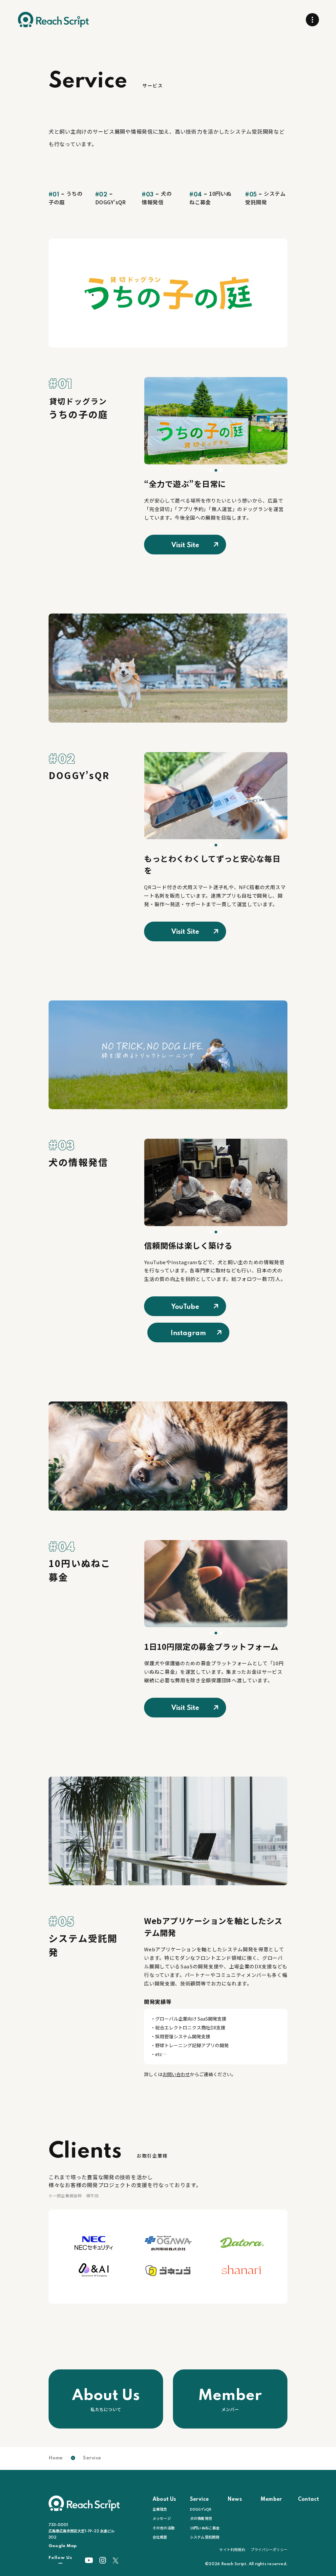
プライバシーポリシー (269, 2549)
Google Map (63, 2546)
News (235, 2499)
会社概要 (160, 2537)
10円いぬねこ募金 (210, 198)
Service (199, 2499)
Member (271, 2499)
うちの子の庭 (65, 198)
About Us (164, 2499)
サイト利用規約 (232, 2549)
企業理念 (160, 2509)
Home (56, 2458)
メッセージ (162, 2518)
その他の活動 (164, 2528)
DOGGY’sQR (111, 199)
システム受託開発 (265, 198)
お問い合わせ (176, 2074)
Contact (308, 2499)
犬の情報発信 (157, 198)
